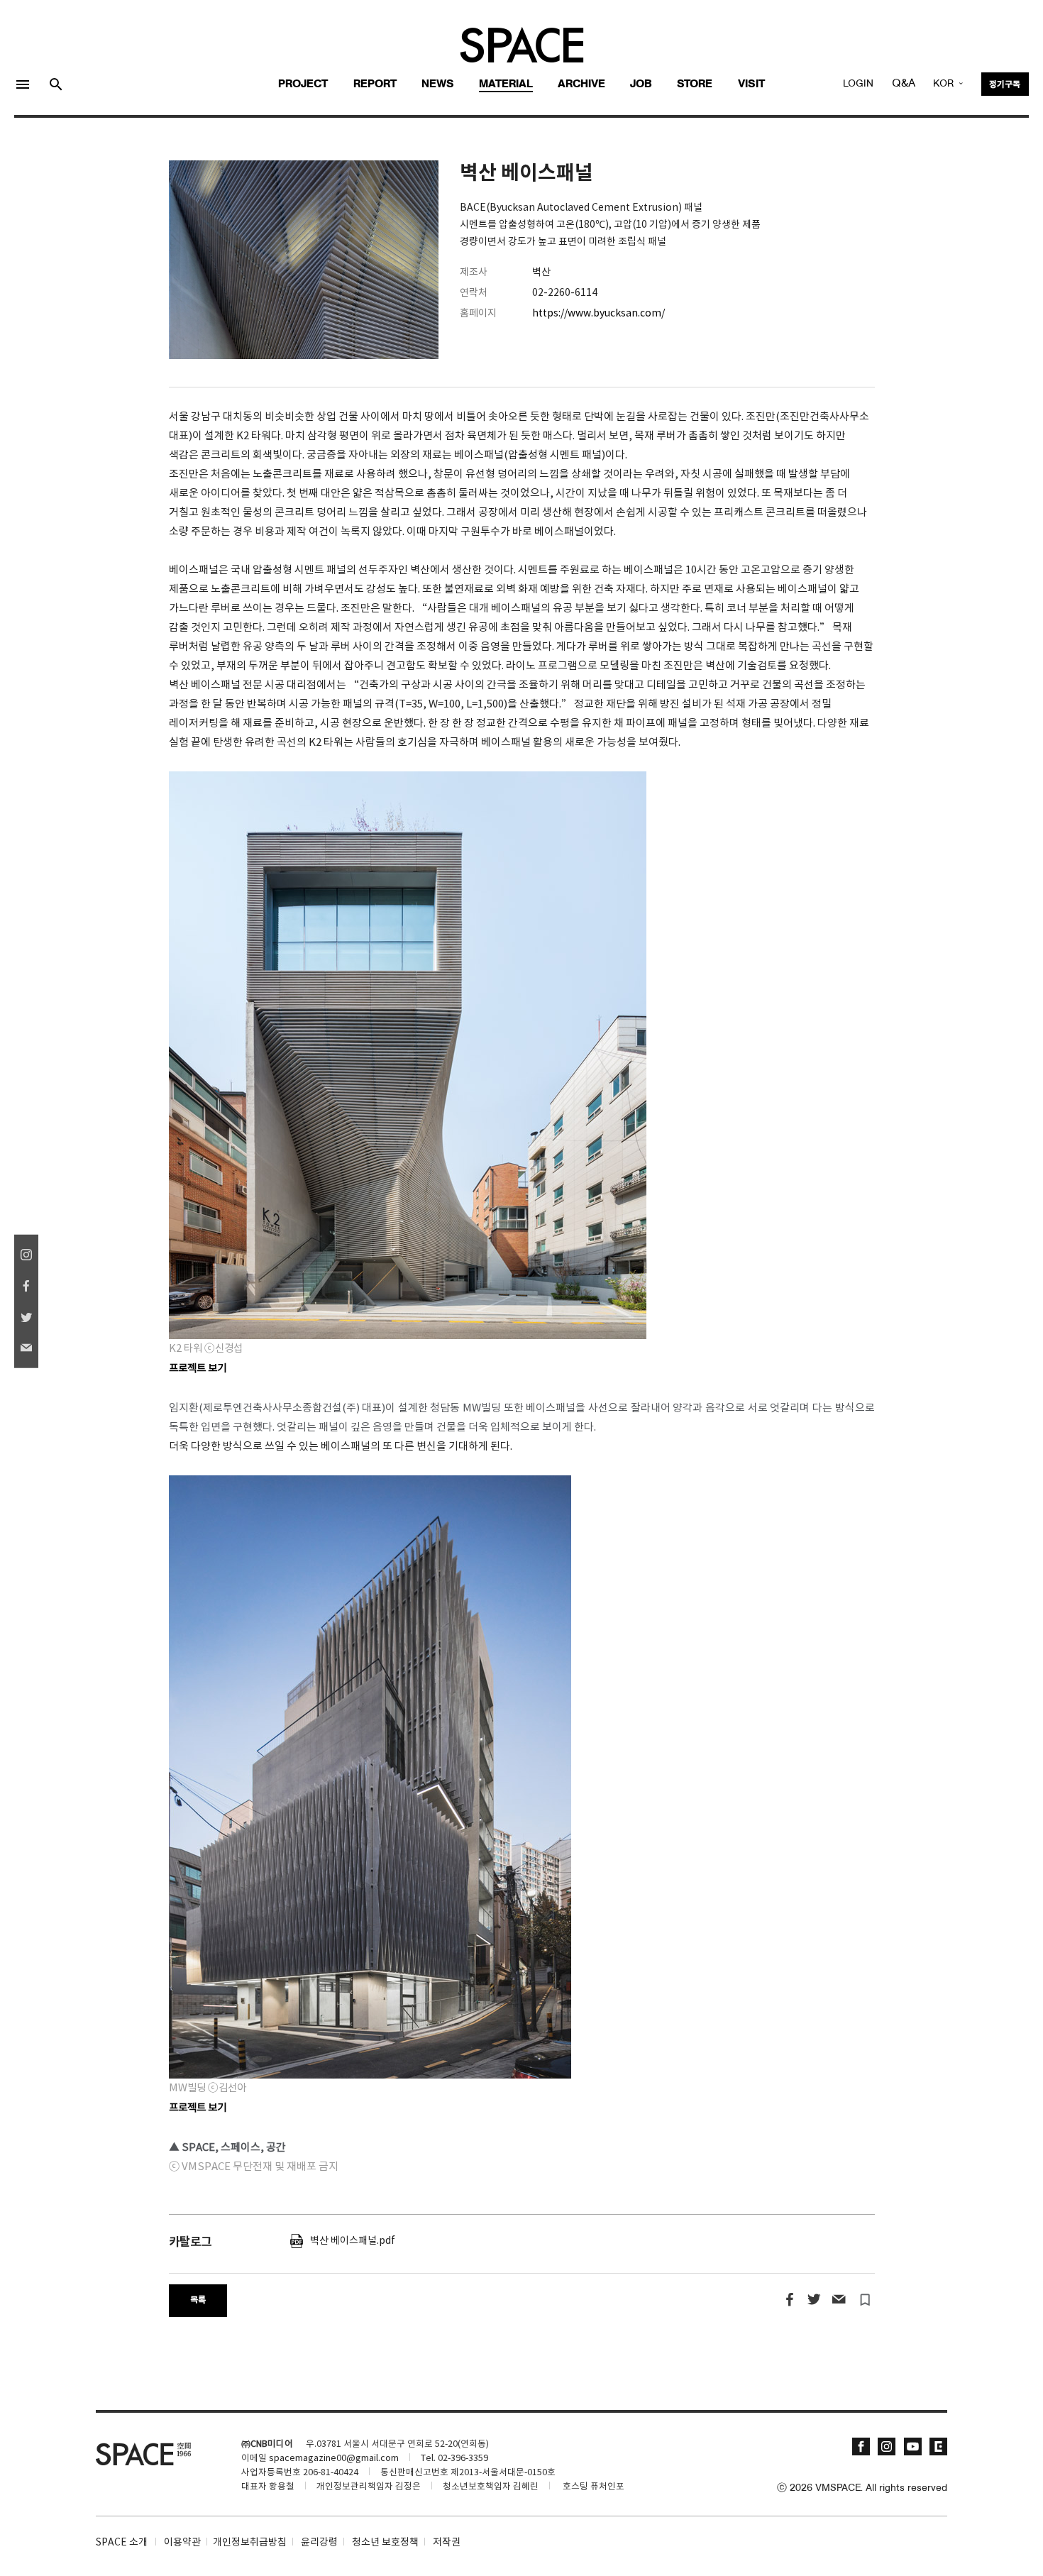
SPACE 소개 (122, 2543)
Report (375, 84)
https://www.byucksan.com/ (598, 314)
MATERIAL (506, 84)
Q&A (904, 84)
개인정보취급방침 (250, 2543)
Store (695, 84)
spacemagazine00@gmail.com (334, 2459)
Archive (581, 84)
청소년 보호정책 (385, 2543)
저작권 (447, 2543)
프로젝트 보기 (198, 2108)
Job (641, 84)
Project (303, 84)
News (438, 84)
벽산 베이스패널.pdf (349, 2241)
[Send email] (838, 2300)
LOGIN (858, 84)
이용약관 (182, 2543)
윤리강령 (319, 2543)
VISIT (751, 84)
